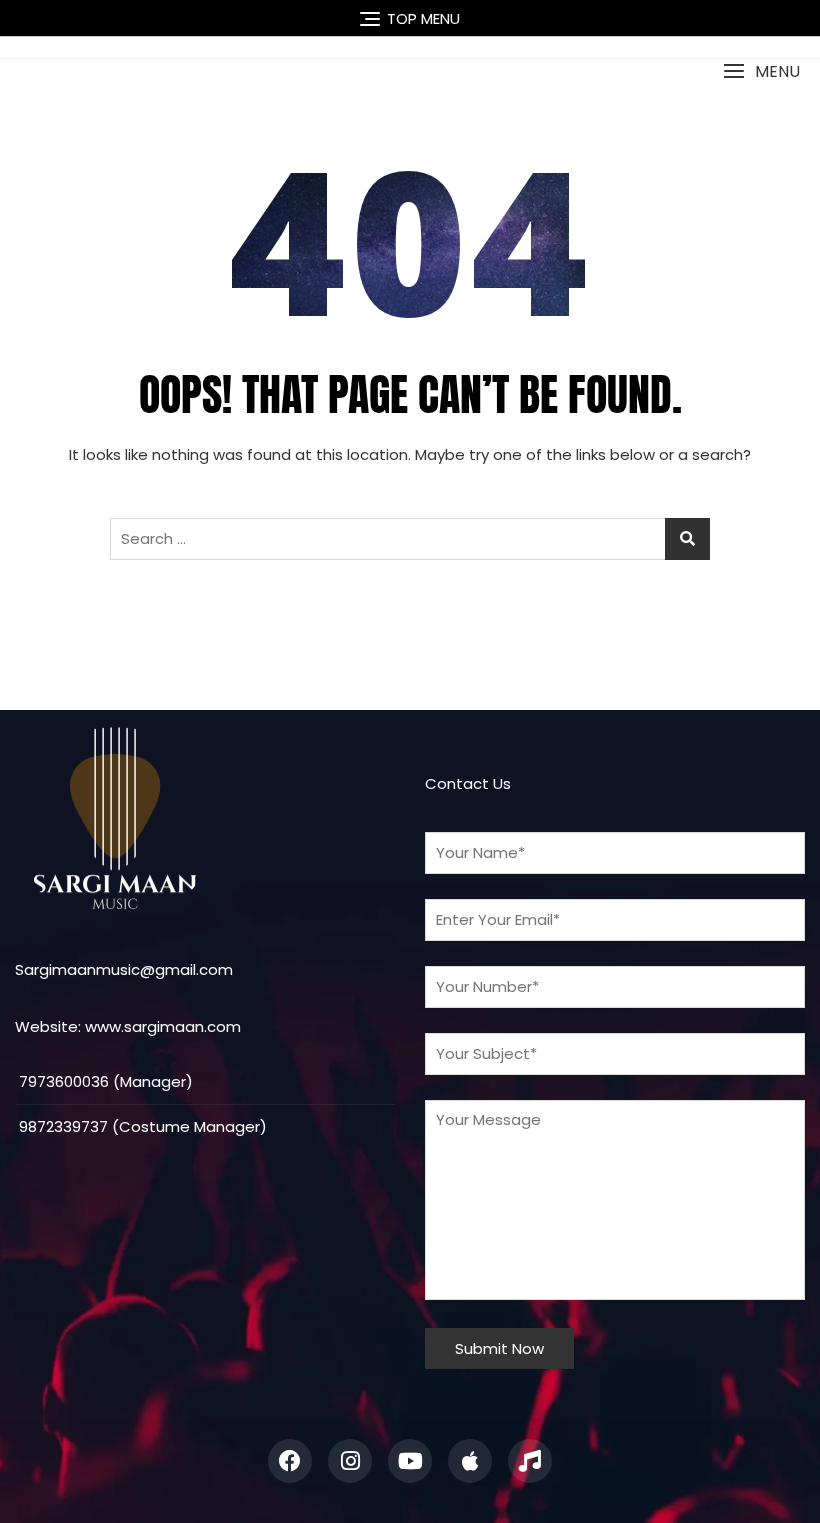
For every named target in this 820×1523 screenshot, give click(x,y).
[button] (761, 71)
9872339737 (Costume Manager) (141, 1126)
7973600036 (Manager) (104, 1081)
